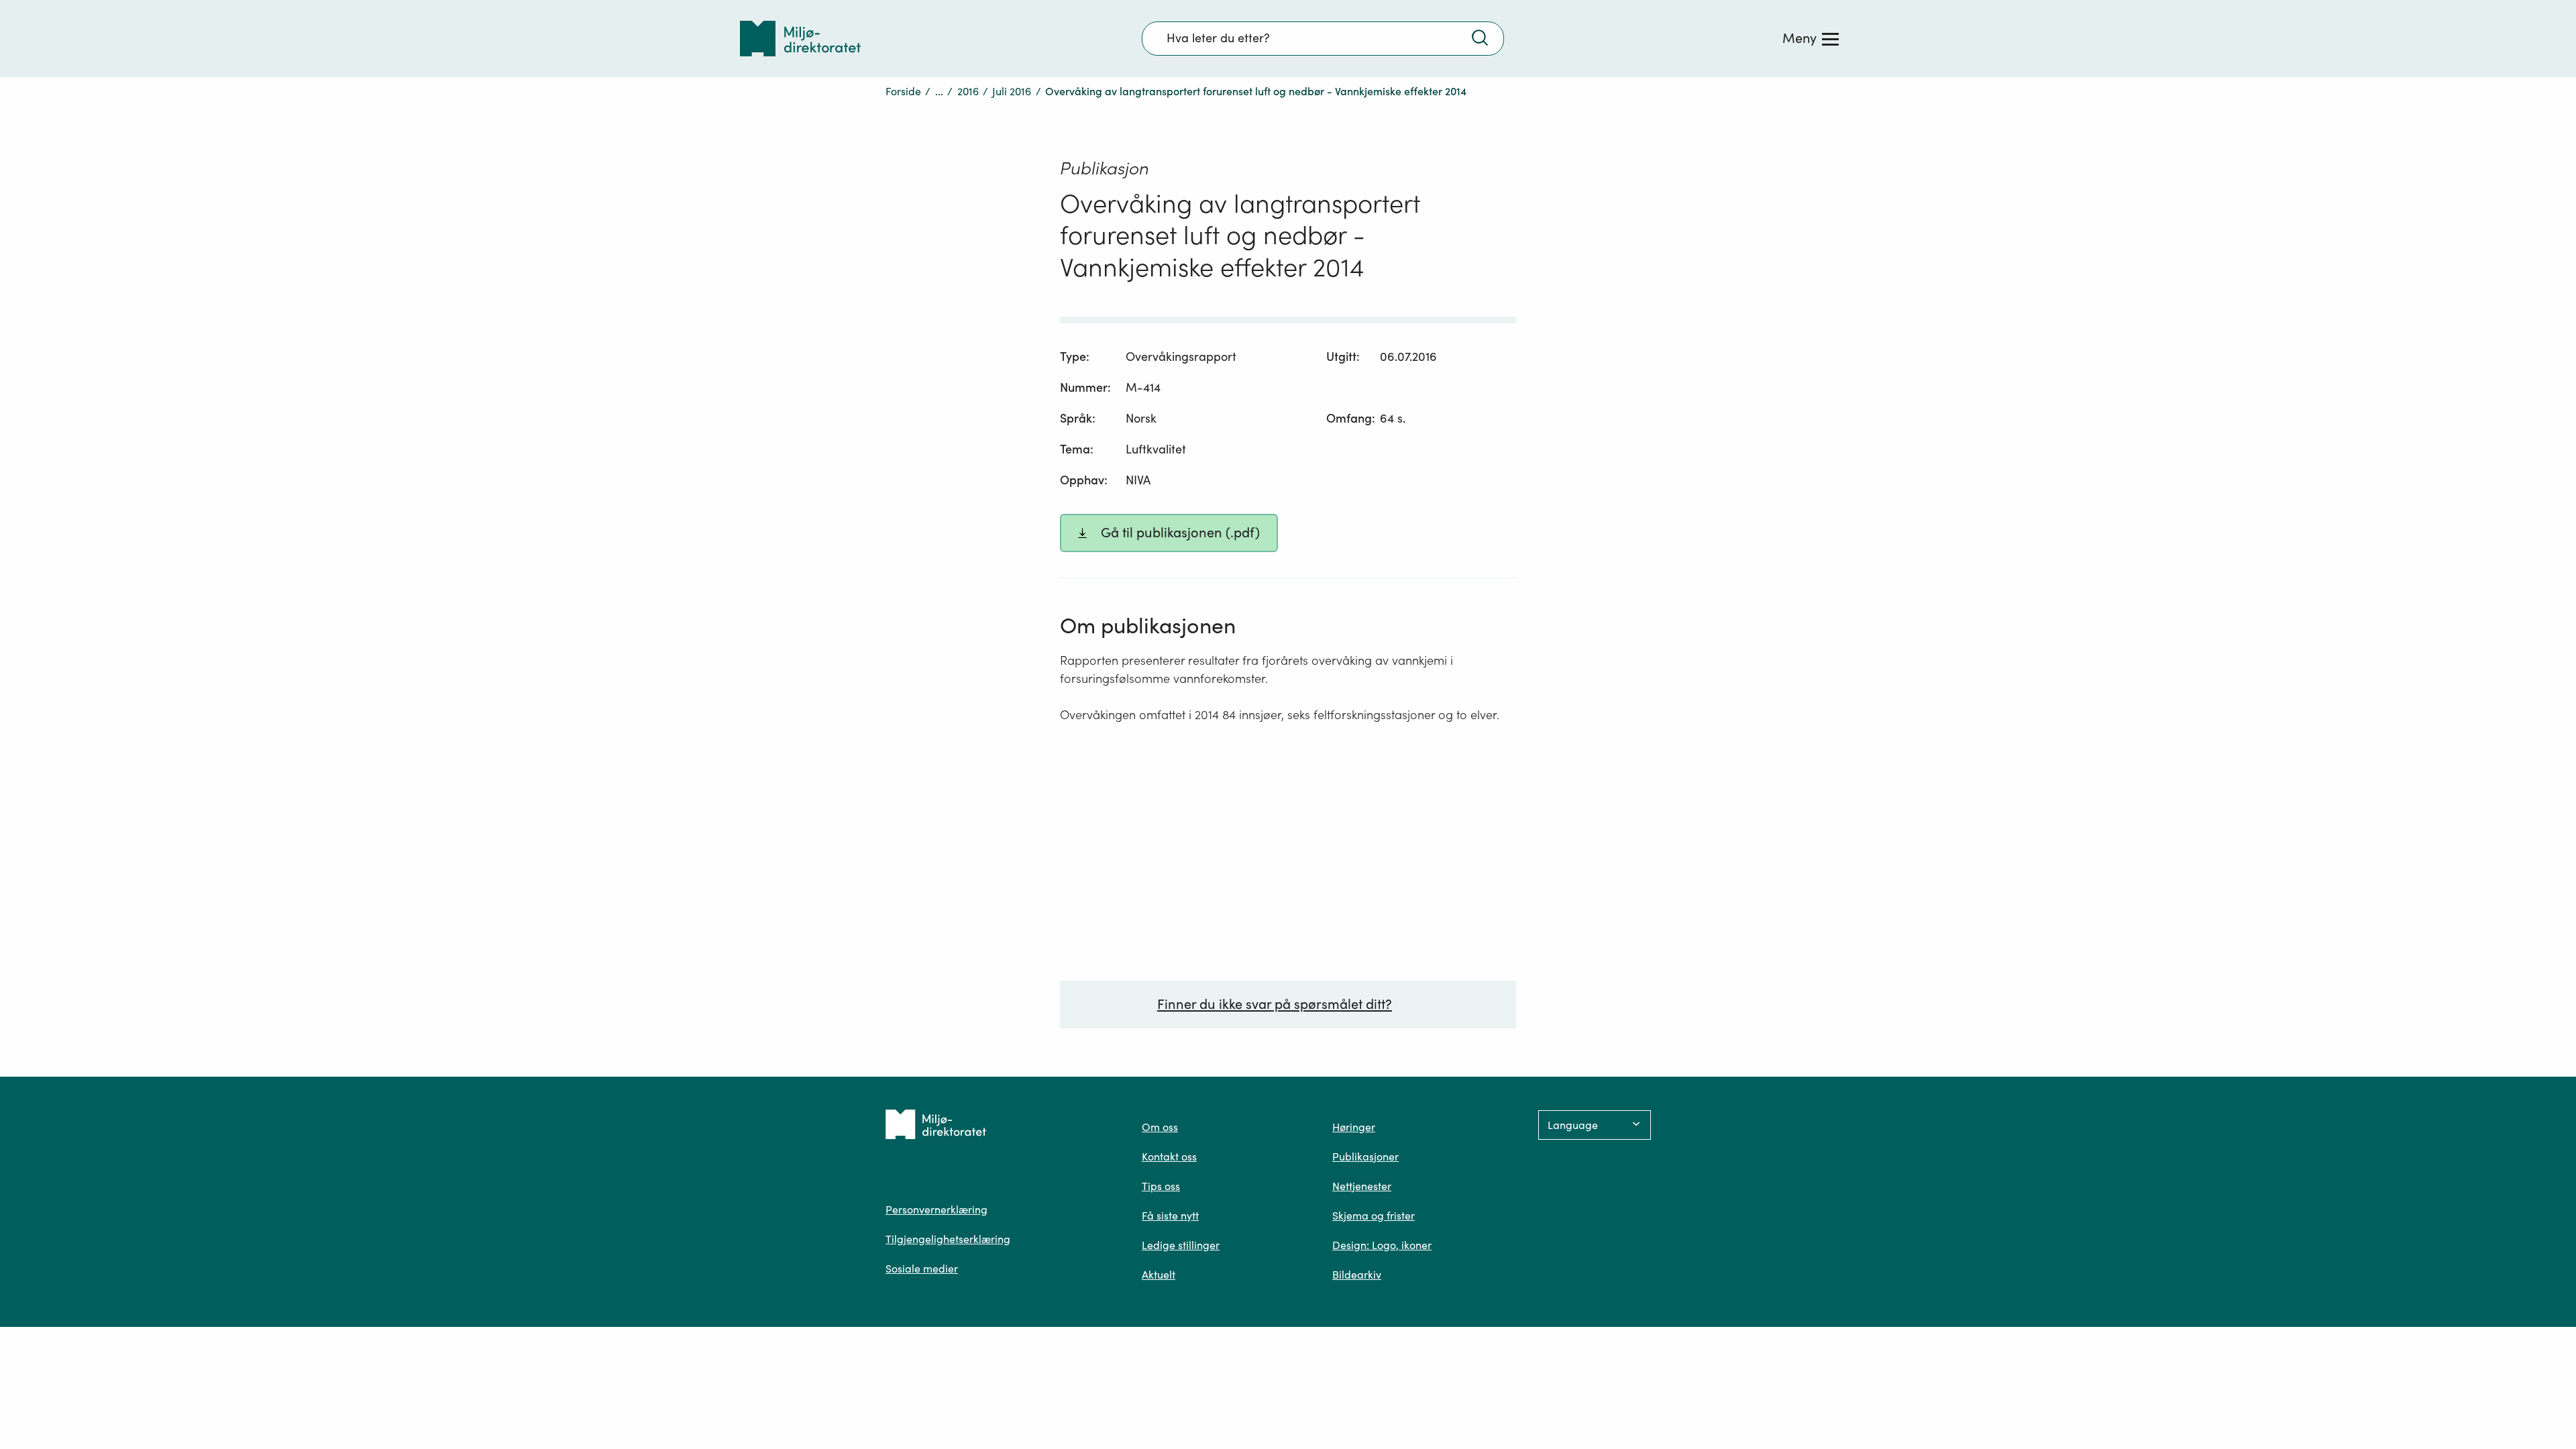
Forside (903, 91)
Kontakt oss (1169, 1157)
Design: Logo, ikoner (1382, 1245)
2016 (968, 91)
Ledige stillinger (1181, 1245)
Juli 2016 (1012, 91)
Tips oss (1161, 1186)
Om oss (1160, 1127)
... (939, 91)
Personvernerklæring (936, 1210)
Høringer (1354, 1127)
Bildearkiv (1357, 1275)
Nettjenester (1362, 1186)
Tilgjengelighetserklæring (948, 1239)
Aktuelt (1159, 1275)
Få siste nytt (1170, 1216)
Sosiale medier (922, 1269)
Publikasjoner (1365, 1157)
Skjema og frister (1374, 1216)
